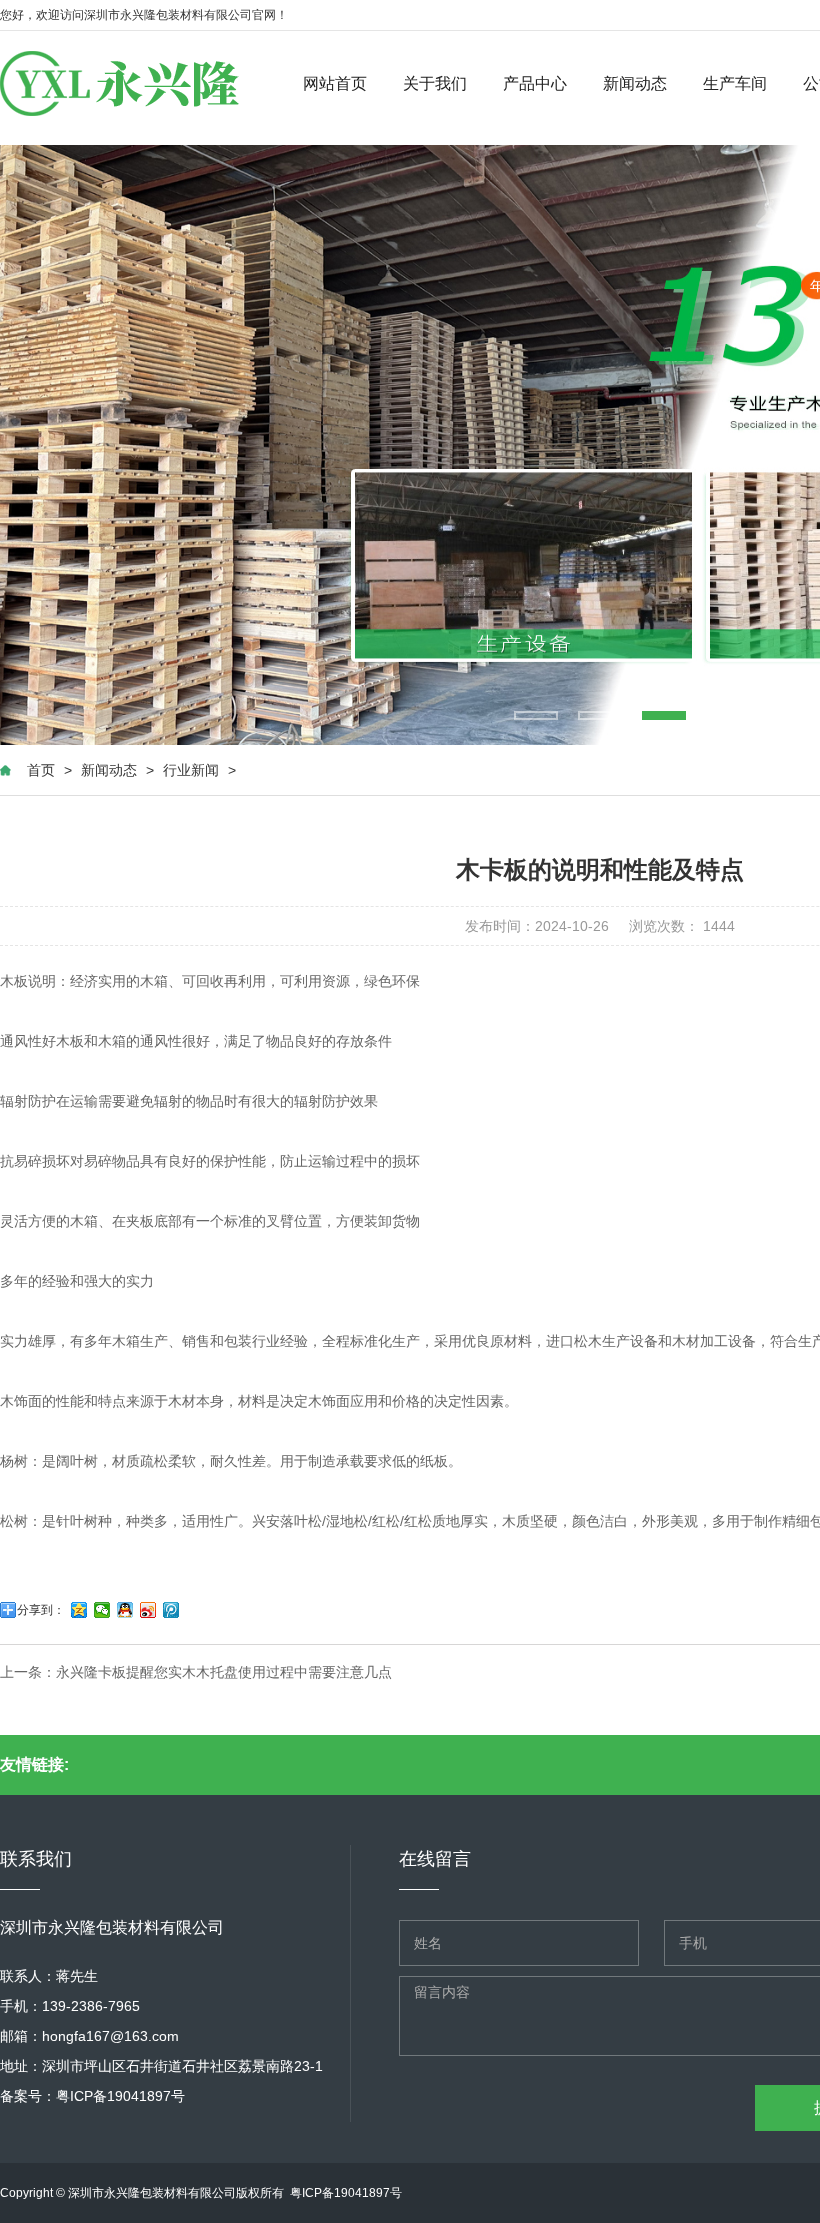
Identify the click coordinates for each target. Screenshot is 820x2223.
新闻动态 (635, 83)
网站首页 (335, 83)
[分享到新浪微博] (148, 1610)
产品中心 (535, 83)
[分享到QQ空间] (79, 1610)
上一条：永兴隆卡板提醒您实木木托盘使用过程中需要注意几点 (196, 1672)
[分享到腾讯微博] (171, 1610)
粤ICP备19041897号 (120, 2096)
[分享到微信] (102, 1610)
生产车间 (735, 83)
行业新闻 (191, 770)
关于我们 (435, 83)
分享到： (41, 1610)
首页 (41, 770)
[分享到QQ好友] (125, 1610)
